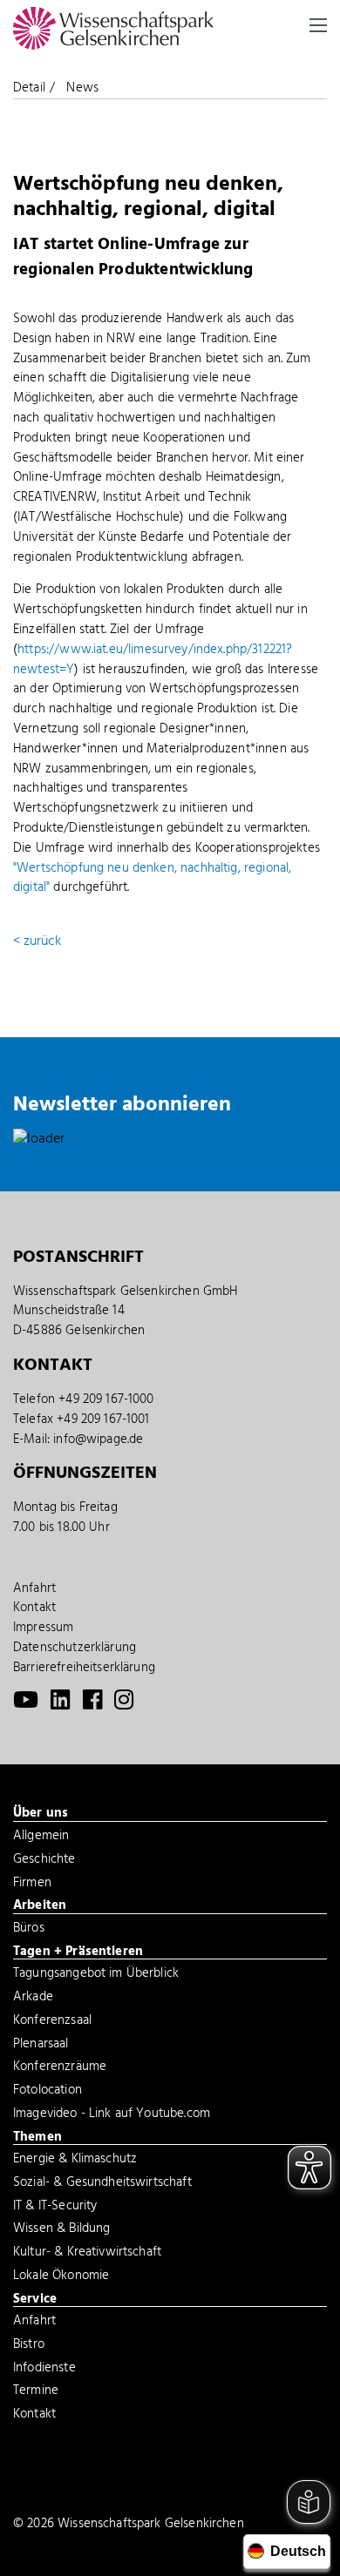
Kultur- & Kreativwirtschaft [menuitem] (87, 2254)
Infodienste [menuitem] (44, 2370)
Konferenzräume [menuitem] (60, 2068)
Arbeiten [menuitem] (40, 1906)
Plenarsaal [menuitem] (41, 2046)
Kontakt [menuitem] (34, 1608)
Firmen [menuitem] (32, 1885)
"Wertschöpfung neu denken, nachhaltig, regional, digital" (152, 878)
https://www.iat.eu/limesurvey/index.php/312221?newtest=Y (153, 660)
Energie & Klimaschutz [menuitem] (75, 2161)
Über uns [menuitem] (41, 1814)
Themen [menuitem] (37, 2138)
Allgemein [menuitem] (41, 1838)
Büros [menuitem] (29, 1930)
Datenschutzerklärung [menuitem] (75, 1648)
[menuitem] (26, 1704)
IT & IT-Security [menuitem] (55, 2208)
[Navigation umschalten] (318, 25)
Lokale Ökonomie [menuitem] (61, 2277)
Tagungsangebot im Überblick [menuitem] (96, 1975)
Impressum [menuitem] (43, 1628)
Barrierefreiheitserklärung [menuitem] (84, 1668)
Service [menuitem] (35, 2300)
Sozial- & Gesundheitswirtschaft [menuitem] (102, 2184)
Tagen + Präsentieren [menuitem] (78, 1952)
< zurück (37, 941)
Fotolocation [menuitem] (48, 2092)
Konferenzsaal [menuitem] (52, 2022)
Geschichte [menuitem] (44, 1861)
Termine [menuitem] (36, 2392)
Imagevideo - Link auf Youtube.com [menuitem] (112, 2115)
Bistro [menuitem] (29, 2346)
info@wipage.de (98, 1440)
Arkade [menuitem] (33, 1999)
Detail (29, 88)
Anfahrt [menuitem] (34, 1588)
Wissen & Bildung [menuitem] (61, 2230)
